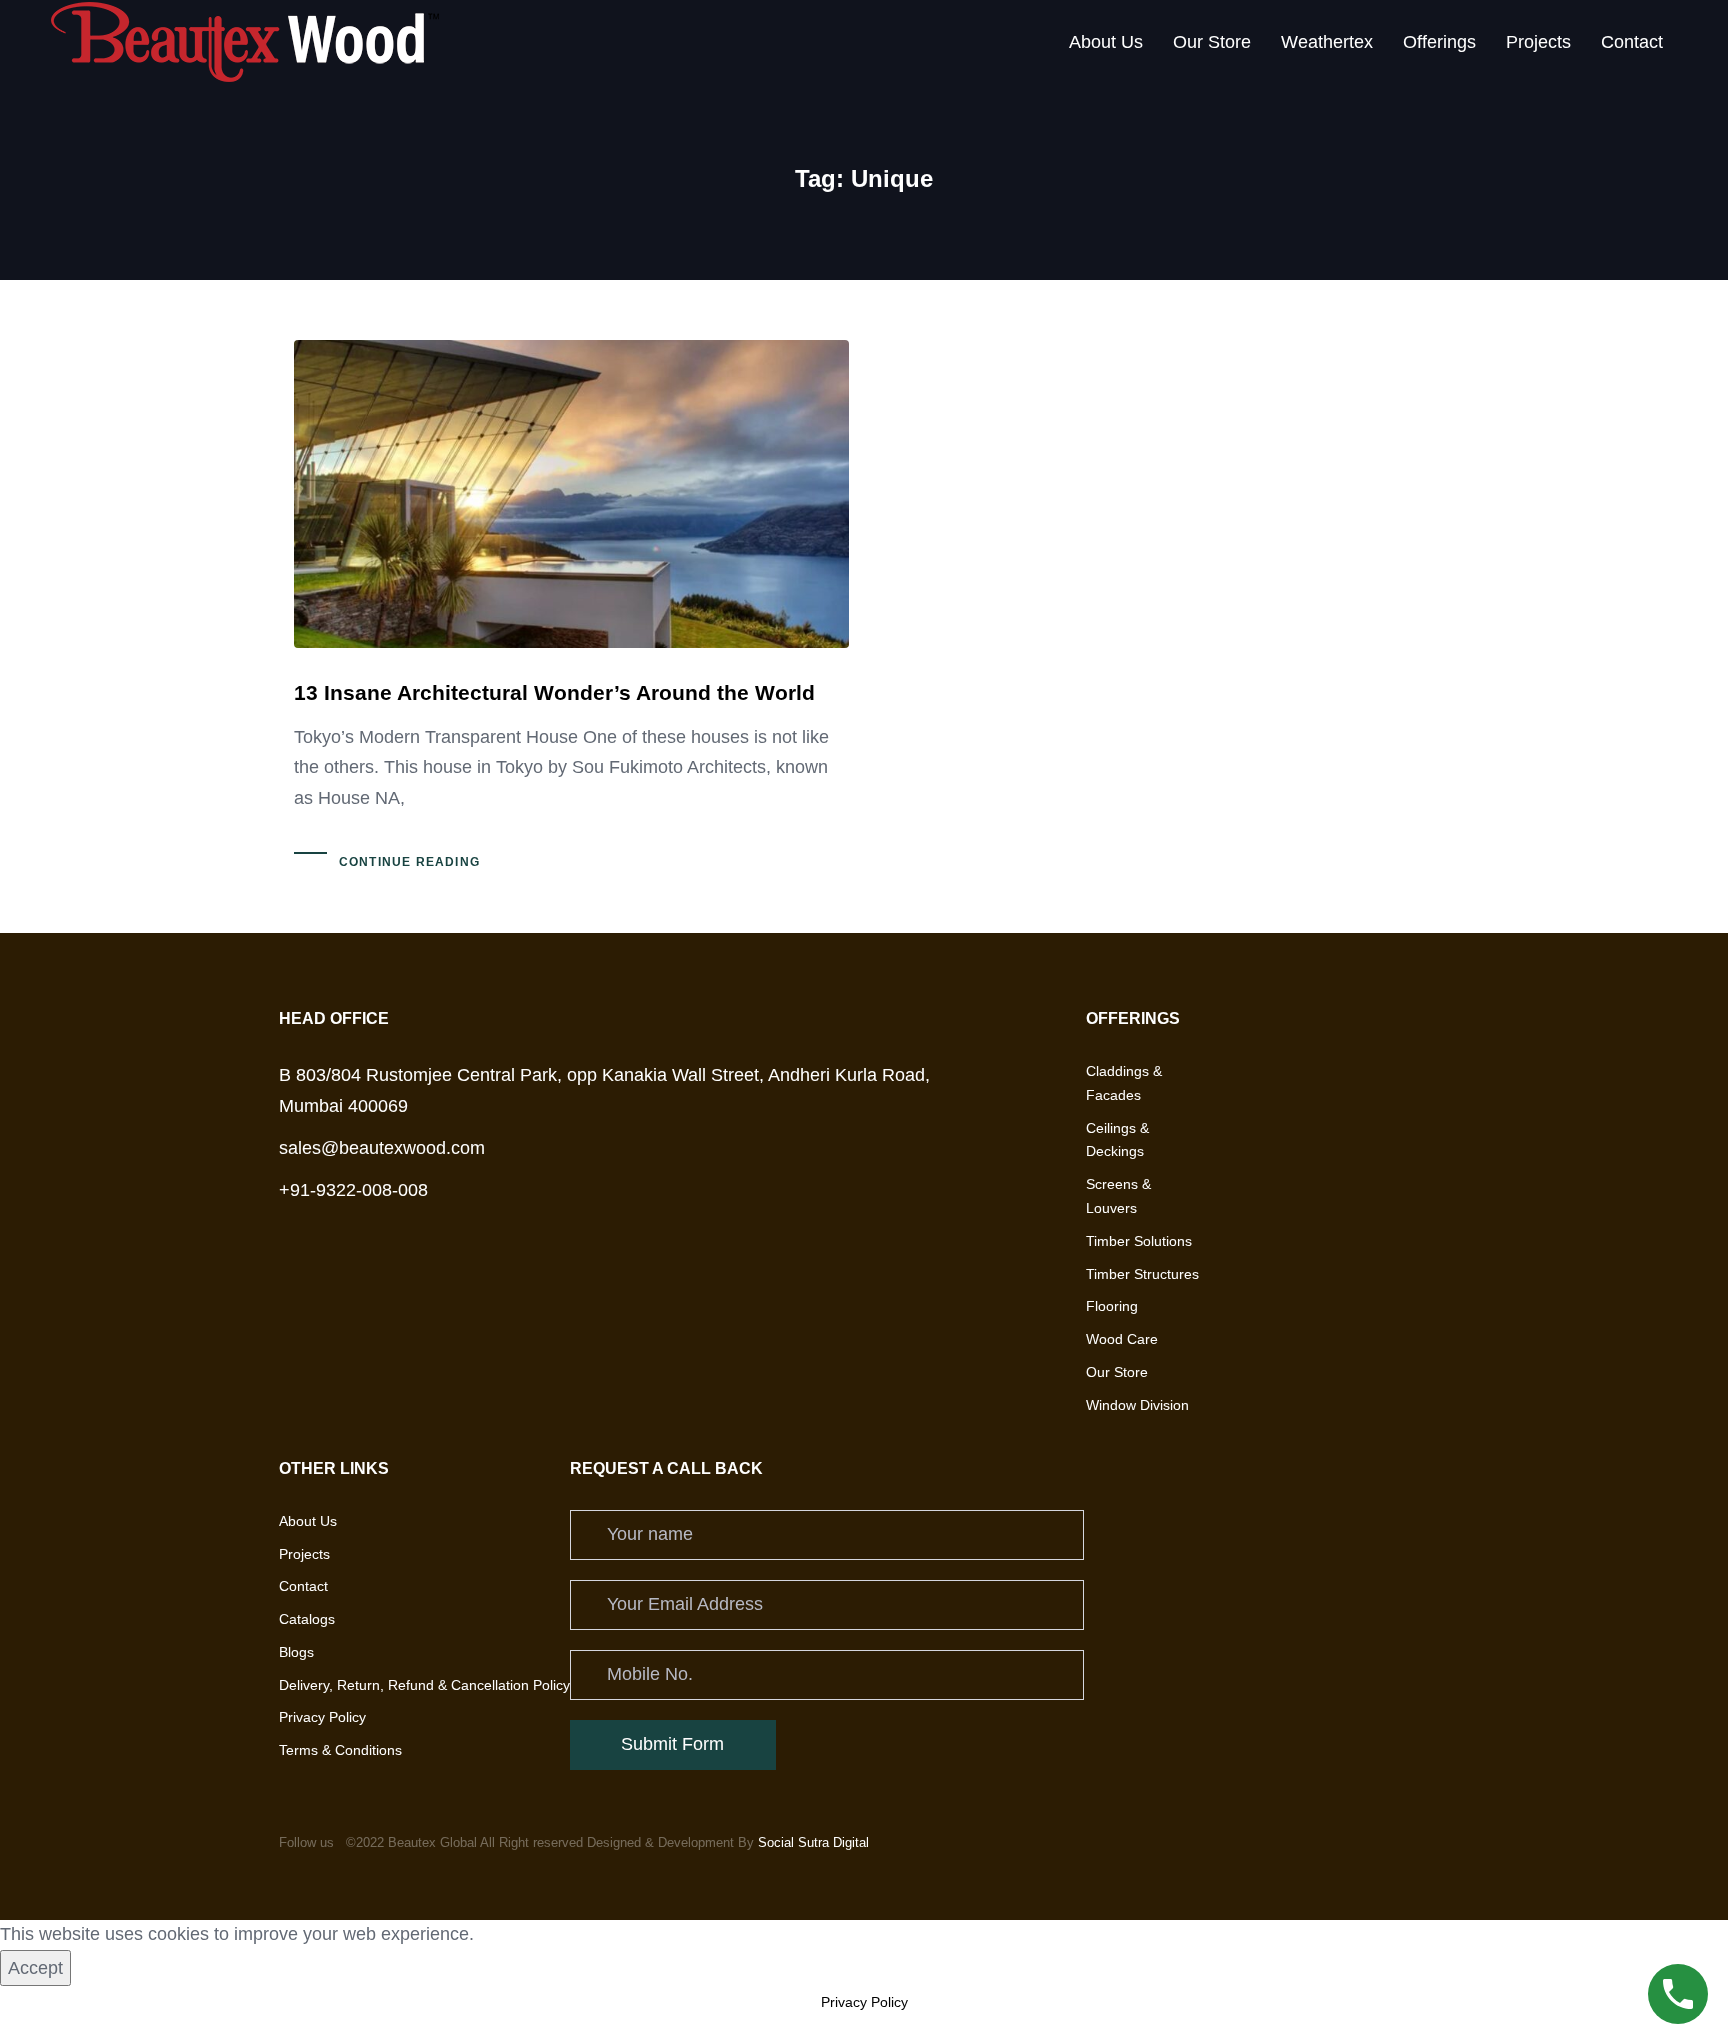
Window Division (1137, 1405)
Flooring (1112, 1306)
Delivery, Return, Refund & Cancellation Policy (424, 1685)
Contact (1632, 42)
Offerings (1439, 42)
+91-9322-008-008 (353, 1190)
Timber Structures (1142, 1273)
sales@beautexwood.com (382, 1148)
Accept (35, 1968)
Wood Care (1122, 1339)
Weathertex (1327, 42)
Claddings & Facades (1124, 1083)
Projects (1538, 42)
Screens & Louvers (1118, 1196)
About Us (1106, 42)
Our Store (1212, 42)
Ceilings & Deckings (1117, 1140)
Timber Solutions (1139, 1241)
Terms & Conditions (340, 1750)
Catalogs (307, 1619)
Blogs (296, 1652)
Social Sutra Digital (813, 1842)
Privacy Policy (322, 1717)
